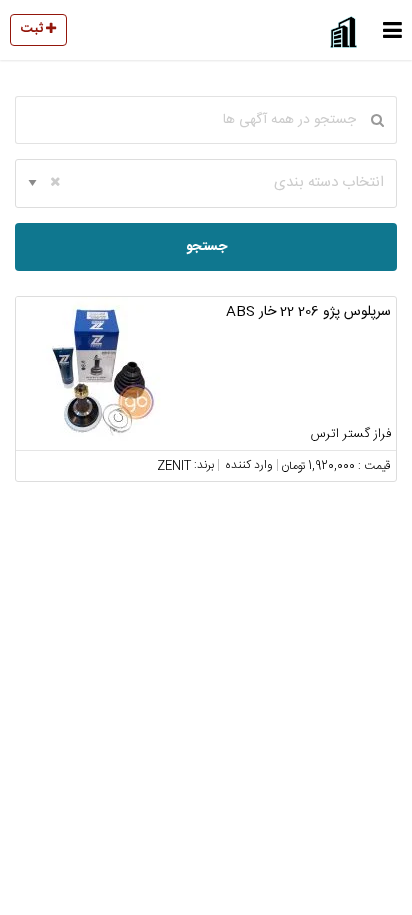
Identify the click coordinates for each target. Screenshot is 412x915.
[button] (392, 30)
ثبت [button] (33, 29)
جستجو (206, 247)
